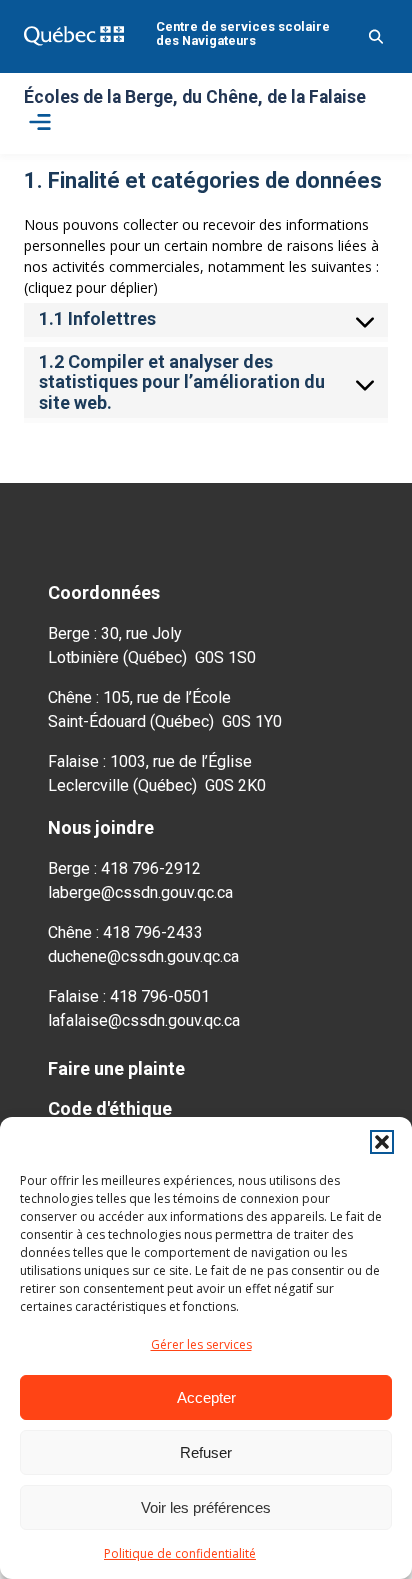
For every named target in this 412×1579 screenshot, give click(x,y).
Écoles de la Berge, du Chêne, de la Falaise (195, 98)
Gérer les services (201, 1344)
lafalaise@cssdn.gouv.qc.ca (144, 1020)
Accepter (206, 1397)
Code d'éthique (110, 1108)
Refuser (206, 1452)
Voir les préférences (206, 1507)
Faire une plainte (116, 1068)
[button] (382, 1142)
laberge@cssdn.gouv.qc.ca (140, 892)
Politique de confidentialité (180, 1553)
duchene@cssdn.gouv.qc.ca (143, 956)
